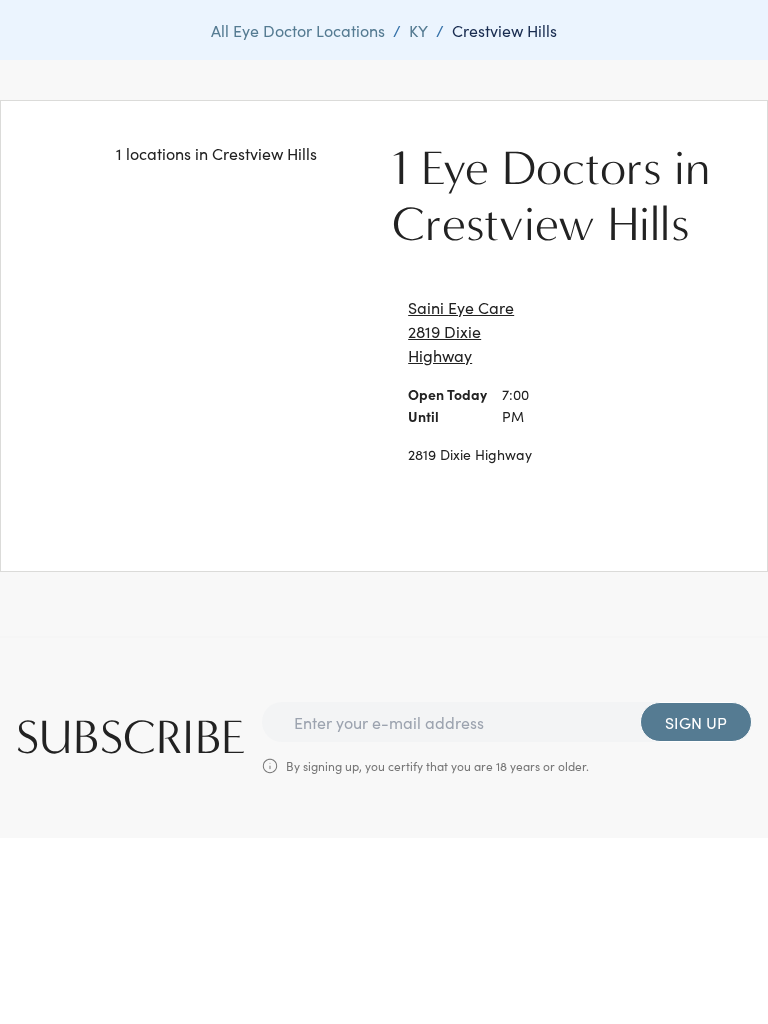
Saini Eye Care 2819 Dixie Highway (461, 331)
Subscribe (131, 738)
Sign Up (696, 722)
